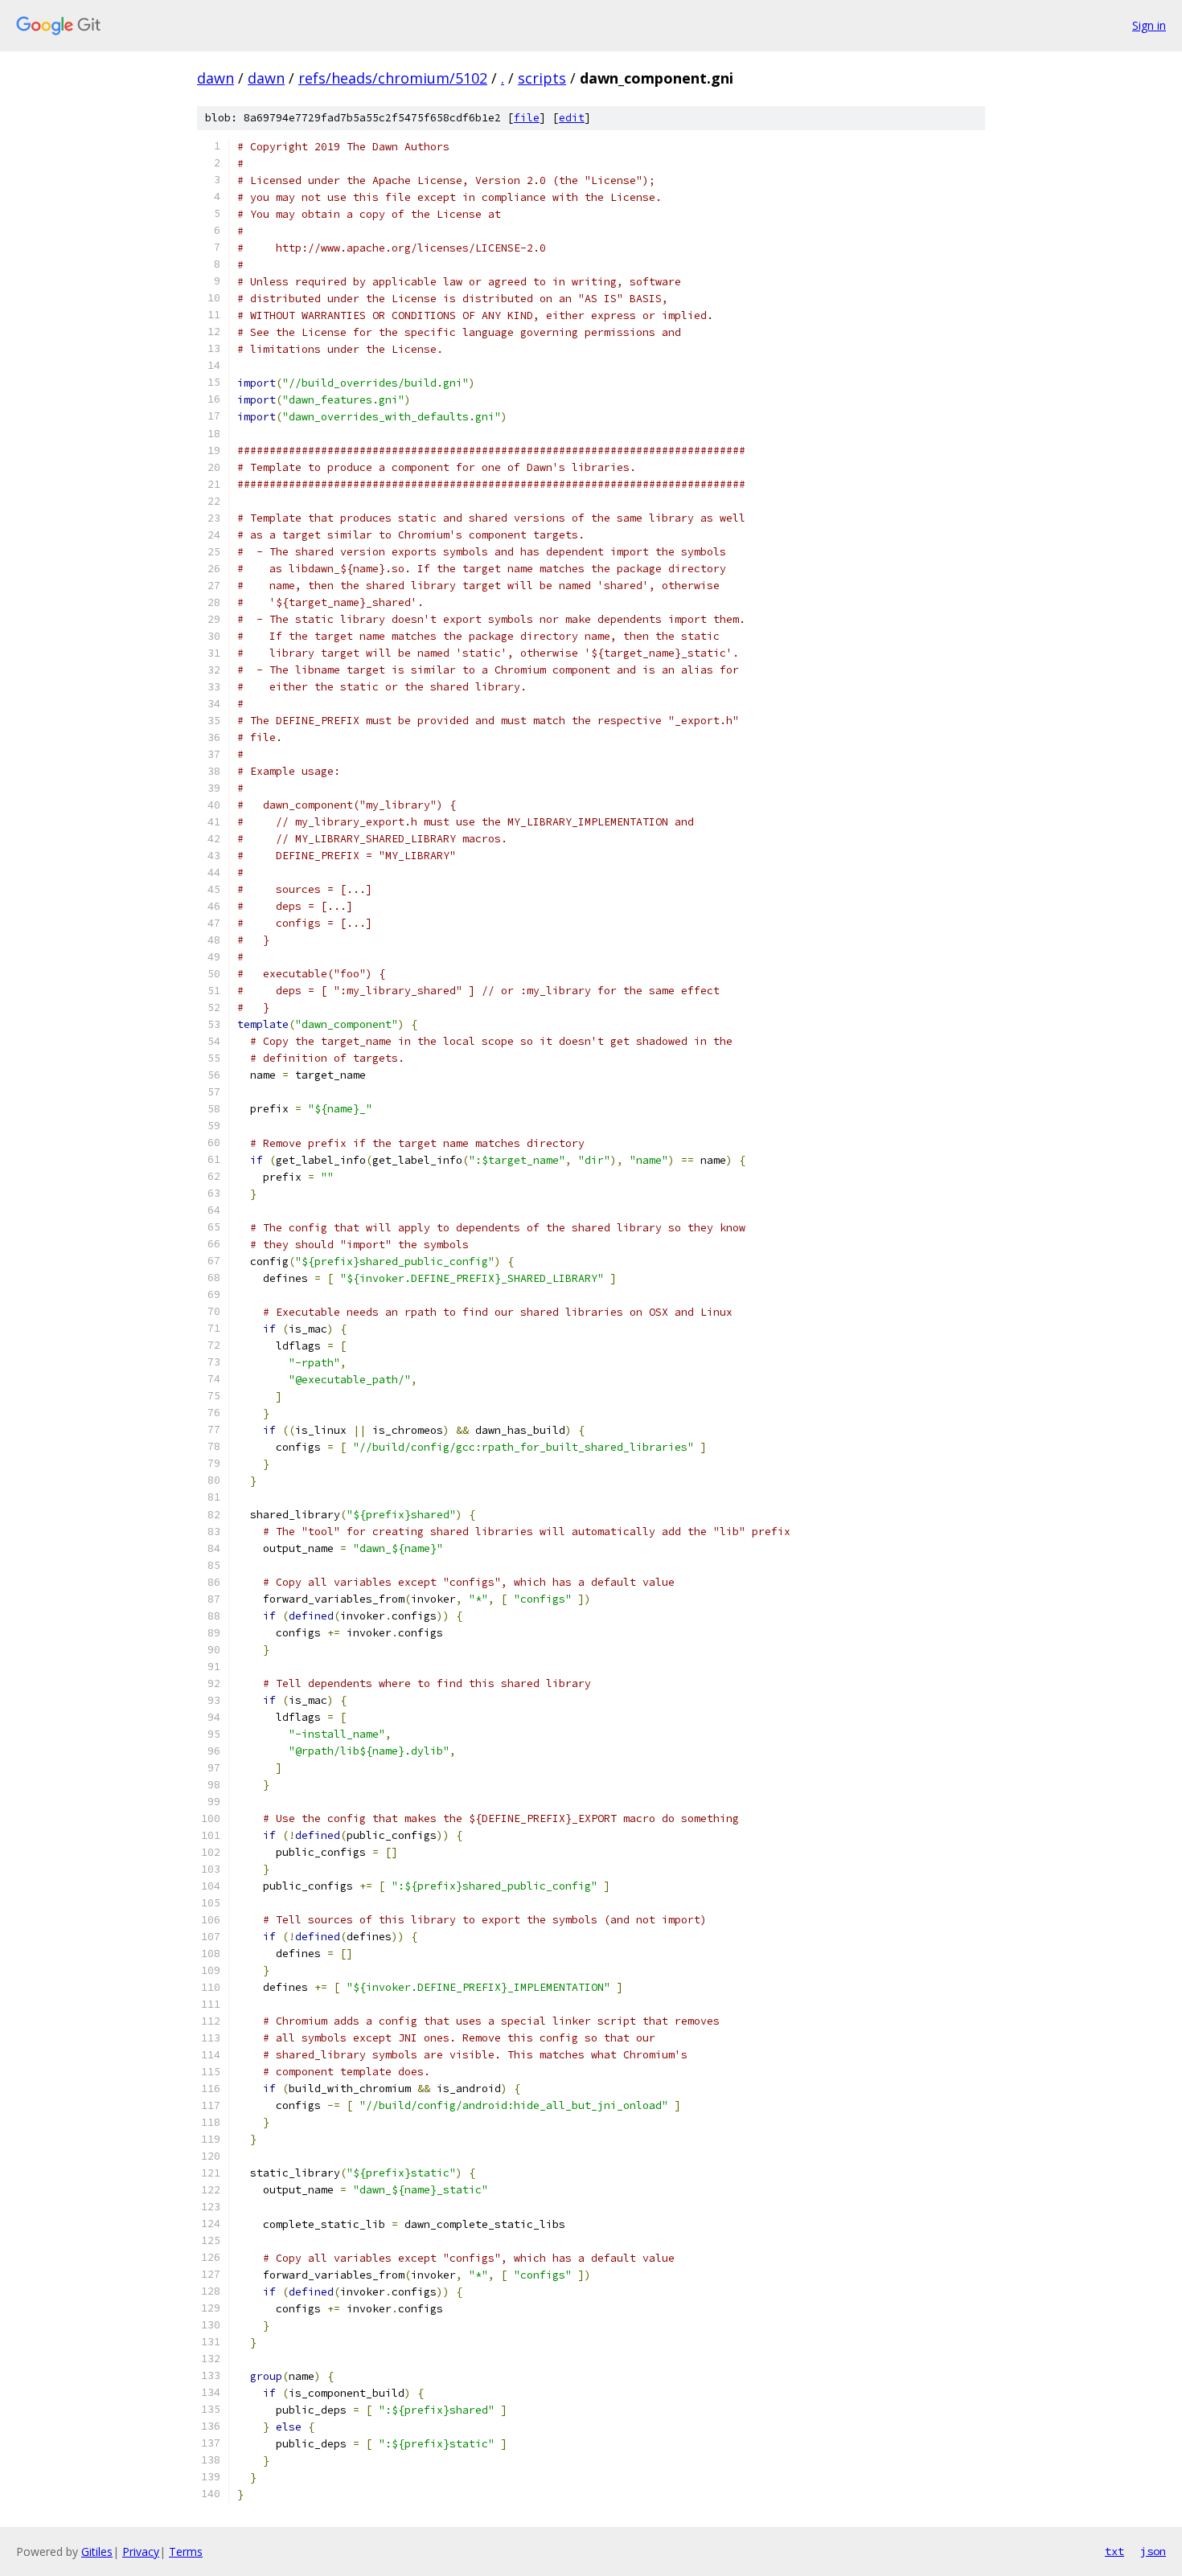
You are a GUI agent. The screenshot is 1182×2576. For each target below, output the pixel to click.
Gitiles (97, 2551)
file (527, 118)
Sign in (1149, 25)
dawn (215, 78)
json (1153, 2551)
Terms (186, 2551)
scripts (542, 78)
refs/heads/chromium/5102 (393, 78)
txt (1114, 2551)
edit (572, 118)
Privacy (141, 2551)
